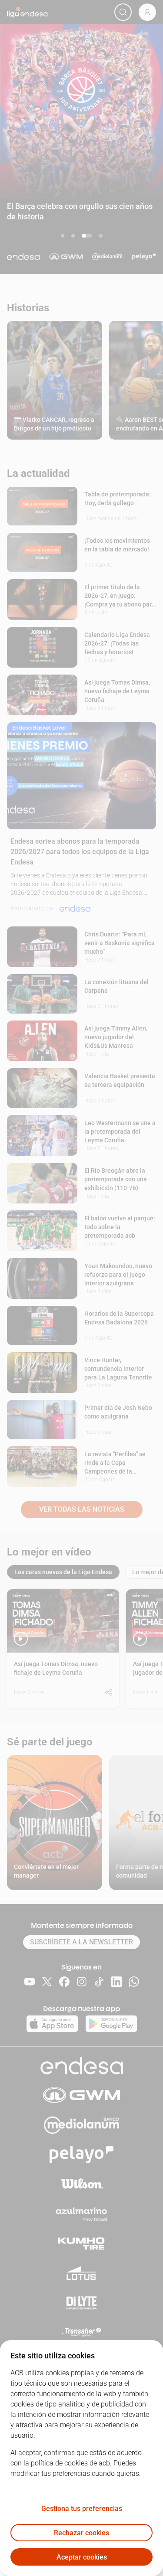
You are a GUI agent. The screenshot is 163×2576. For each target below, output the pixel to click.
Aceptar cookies (82, 2557)
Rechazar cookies (81, 2533)
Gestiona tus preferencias (82, 2509)
